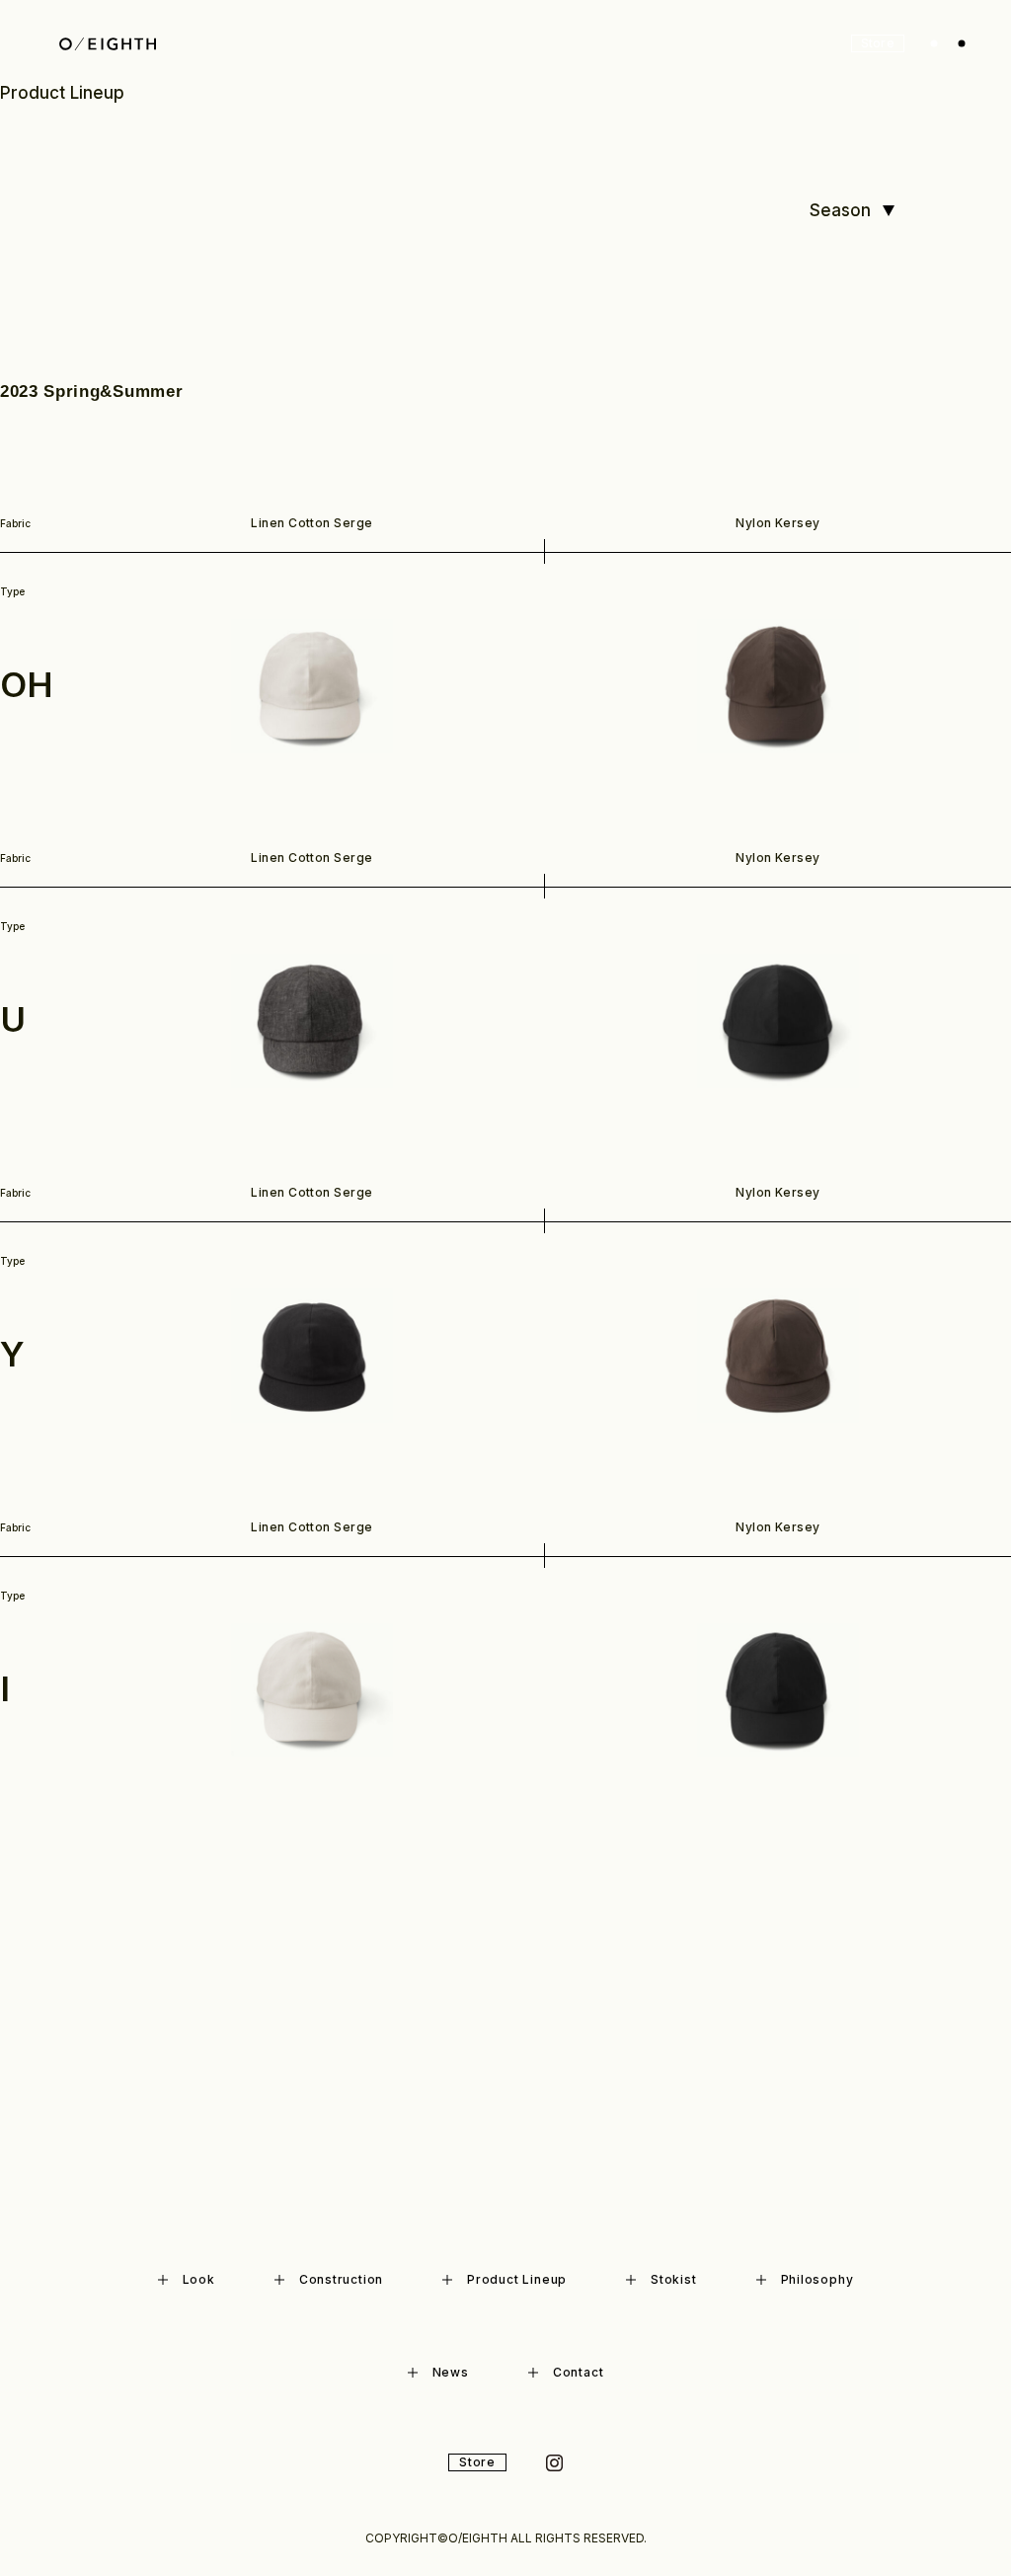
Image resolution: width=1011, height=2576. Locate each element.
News (451, 2372)
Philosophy (817, 2279)
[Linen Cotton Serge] (312, 686)
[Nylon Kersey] (778, 686)
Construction (341, 2279)
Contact (578, 2372)
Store (878, 43)
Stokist (673, 2279)
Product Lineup (517, 2279)
